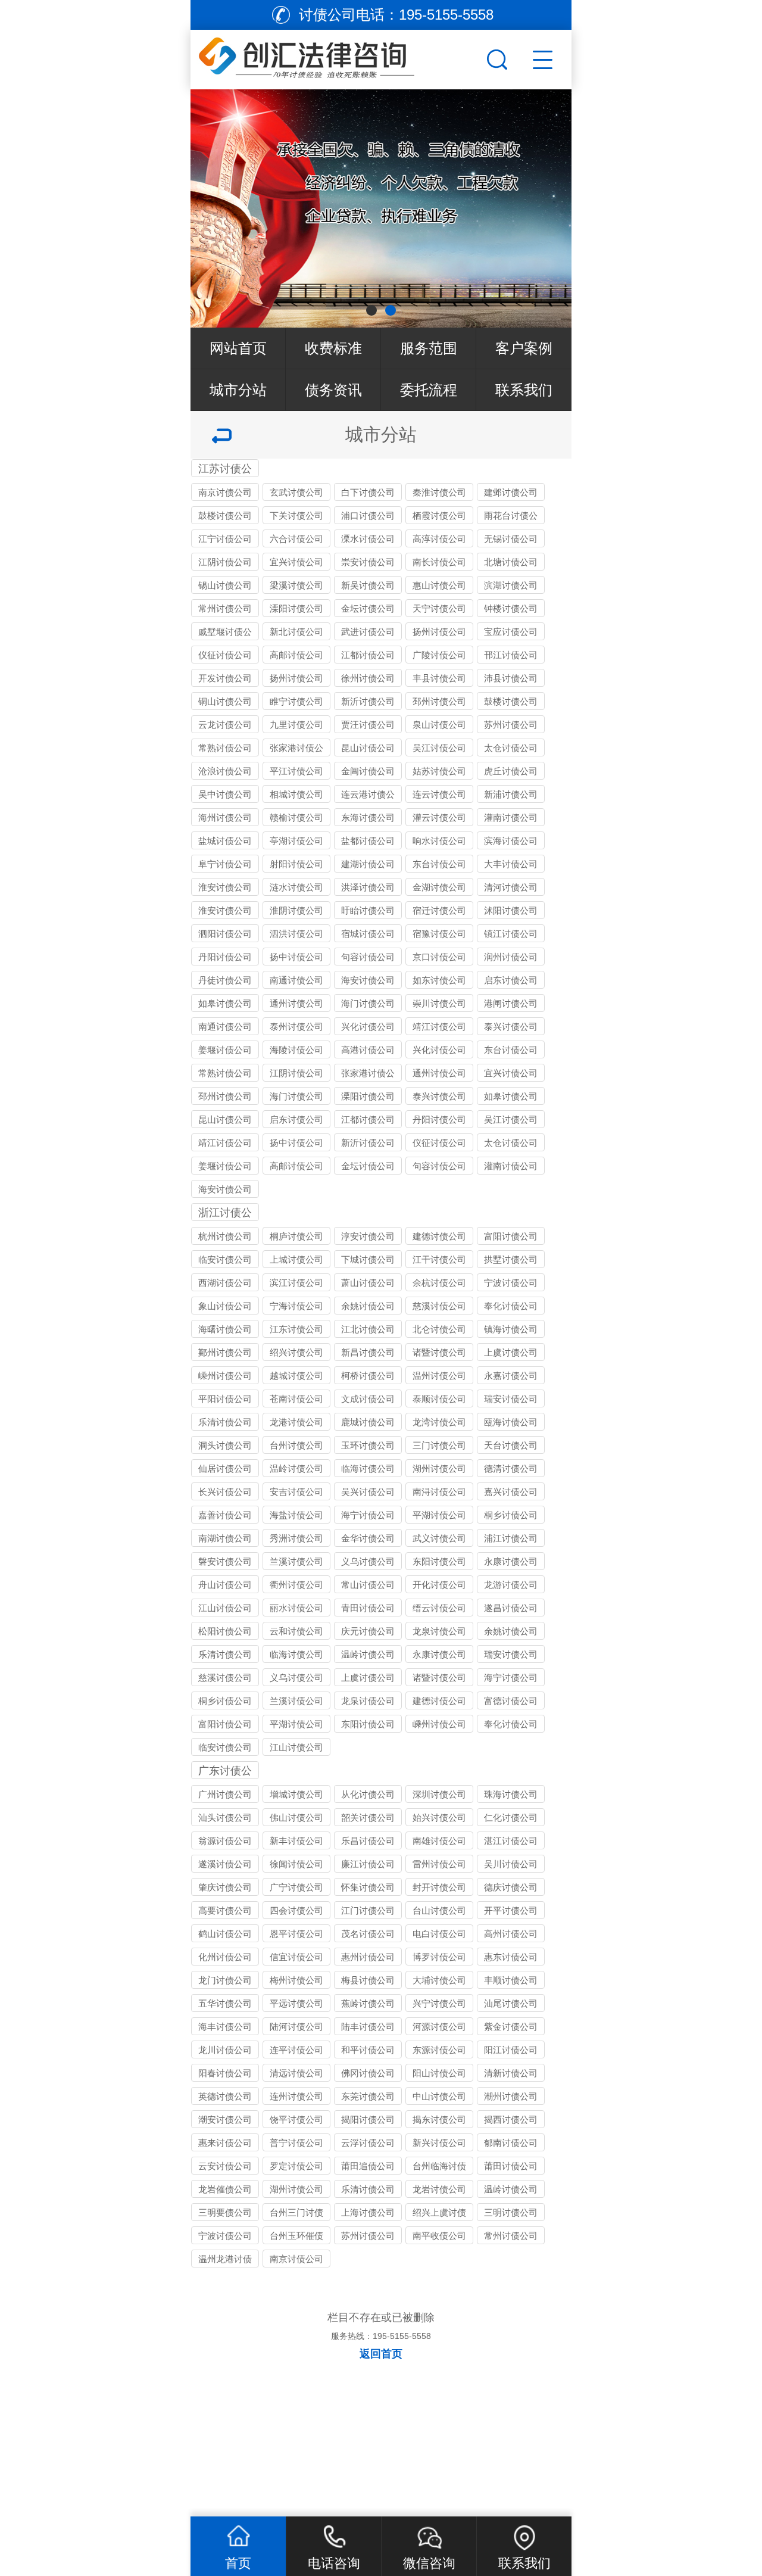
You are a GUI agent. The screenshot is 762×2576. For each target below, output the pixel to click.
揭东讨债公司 (439, 2119)
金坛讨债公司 (368, 608)
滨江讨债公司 (296, 1283)
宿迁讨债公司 (439, 910)
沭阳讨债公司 (511, 910)
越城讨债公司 (296, 1376)
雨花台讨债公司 (511, 517)
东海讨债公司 (368, 817)
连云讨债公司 (439, 794)
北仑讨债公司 (439, 1329)
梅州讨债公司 (296, 1980)
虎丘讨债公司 (511, 771)
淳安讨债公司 (368, 1236)
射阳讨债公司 (296, 864)
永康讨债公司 (511, 1561)
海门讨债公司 (368, 1003)
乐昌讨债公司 (368, 1841)
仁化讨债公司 (511, 1817)
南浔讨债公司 (439, 1492)
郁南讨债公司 (511, 2143)
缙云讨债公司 (439, 1608)
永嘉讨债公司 (511, 1376)
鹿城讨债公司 (368, 1422)
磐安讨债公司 (225, 1561)
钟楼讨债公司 (511, 608)
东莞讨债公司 (368, 2096)
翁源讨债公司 (225, 1841)
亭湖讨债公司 (296, 841)
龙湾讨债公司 (439, 1422)
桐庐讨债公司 (296, 1236)
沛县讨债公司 (511, 678)
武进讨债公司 (368, 632)
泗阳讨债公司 (225, 934)
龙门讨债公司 (225, 1980)
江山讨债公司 (225, 1608)
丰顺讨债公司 (511, 1980)
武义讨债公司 (439, 1538)
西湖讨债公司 (225, 1283)
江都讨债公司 (368, 655)
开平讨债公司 (511, 1910)
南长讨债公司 (439, 562)
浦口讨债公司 (368, 515)
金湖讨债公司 (439, 887)
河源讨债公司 (439, 2027)
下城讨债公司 (368, 1259)
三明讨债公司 (511, 2212)
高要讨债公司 (225, 1910)
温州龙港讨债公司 (225, 2261)
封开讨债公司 (439, 1887)
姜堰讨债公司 (225, 1050)
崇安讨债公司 (368, 562)
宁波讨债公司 (511, 1283)
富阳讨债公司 (511, 1236)
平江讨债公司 (296, 771)
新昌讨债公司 (368, 1352)
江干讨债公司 (439, 1259)
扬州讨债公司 (439, 632)
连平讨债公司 (296, 2050)
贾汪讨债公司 (368, 725)
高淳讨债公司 (439, 539)
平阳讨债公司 (225, 1399)
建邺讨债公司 (511, 492)
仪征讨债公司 (225, 655)
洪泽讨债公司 (368, 887)
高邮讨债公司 (296, 655)
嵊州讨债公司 (225, 1376)
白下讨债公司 (368, 492)
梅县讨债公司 (368, 1980)
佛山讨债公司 (296, 1817)
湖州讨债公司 (439, 1468)
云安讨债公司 (225, 2166)
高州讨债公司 (511, 1934)
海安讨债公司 (368, 980)
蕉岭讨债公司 (368, 2003)
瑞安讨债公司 (511, 1399)
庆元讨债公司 (368, 1631)
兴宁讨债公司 (439, 2003)
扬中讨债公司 (296, 957)
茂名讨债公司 (368, 1934)
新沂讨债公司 (368, 701)
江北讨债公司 (368, 1329)
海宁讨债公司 (368, 1515)
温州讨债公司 (439, 1376)
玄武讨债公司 (296, 492)
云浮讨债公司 (368, 2143)
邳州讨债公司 (439, 701)
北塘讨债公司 (511, 562)
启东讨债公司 (511, 980)
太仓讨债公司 (511, 748)
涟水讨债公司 (296, 887)
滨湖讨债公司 (511, 585)
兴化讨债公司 (368, 1027)
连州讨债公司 (296, 2096)
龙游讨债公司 (511, 1585)
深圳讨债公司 (439, 1794)
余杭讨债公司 (439, 1283)
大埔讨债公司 (439, 1980)
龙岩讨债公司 (439, 2189)
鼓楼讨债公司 (225, 515)
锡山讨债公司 (225, 585)
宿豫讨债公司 (439, 934)
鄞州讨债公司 (225, 1352)
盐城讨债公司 (225, 841)
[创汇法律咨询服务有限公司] (337, 57)
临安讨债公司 (225, 1259)
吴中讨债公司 (225, 794)
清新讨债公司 (511, 2073)
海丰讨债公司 (225, 2027)
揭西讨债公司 (511, 2119)
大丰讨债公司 (511, 864)
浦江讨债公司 (511, 1538)
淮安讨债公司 (225, 887)
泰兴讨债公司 (511, 1027)
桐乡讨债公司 (511, 1515)
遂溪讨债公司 (225, 1864)
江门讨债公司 (368, 1910)
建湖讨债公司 (368, 864)
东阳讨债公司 (439, 1561)
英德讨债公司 (225, 2096)
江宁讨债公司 (225, 539)
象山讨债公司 (225, 1306)
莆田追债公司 (368, 2166)
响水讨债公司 (439, 841)
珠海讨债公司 (511, 1794)
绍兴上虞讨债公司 (439, 2214)
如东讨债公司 (439, 980)
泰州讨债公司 (296, 1027)
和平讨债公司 (368, 2050)
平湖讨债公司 (439, 1515)
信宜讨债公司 (296, 1957)
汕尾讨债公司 (511, 2003)
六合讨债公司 (296, 539)
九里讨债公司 (296, 725)
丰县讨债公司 (439, 678)
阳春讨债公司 (225, 2073)
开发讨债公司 (225, 678)
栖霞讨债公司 (439, 515)
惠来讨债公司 (225, 2143)
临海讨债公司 (368, 1468)
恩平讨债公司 (296, 1934)
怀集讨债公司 (368, 1887)
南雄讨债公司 (439, 1841)
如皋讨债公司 (225, 1003)
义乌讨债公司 (368, 1561)
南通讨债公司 (296, 980)
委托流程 (429, 390)
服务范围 (429, 348)
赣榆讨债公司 (296, 817)
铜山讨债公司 (225, 701)
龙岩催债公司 (225, 2189)
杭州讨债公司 (225, 1236)
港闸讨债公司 (511, 1003)
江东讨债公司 (296, 1329)
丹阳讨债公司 (225, 957)
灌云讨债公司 (439, 817)
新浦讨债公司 (511, 794)
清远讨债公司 (296, 2073)
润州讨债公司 (511, 957)
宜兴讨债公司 (296, 562)
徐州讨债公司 (368, 678)
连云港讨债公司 (368, 796)
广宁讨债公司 (296, 1887)
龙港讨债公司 (296, 1422)
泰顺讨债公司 (439, 1399)
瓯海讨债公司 (511, 1422)
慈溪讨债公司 (439, 1306)
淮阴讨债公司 (296, 910)
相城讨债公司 (296, 794)
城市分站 (238, 390)
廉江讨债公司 (368, 1864)
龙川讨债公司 (225, 2050)
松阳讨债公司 (225, 1631)
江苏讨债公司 (225, 470)
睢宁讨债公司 (296, 701)
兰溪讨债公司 (296, 1561)
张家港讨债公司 (296, 750)
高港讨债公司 (368, 1050)
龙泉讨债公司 (439, 1631)
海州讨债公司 (225, 817)
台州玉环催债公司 (296, 2237)
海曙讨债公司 (225, 1329)
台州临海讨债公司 (439, 2168)
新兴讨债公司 (439, 2143)
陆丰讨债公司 (368, 2027)
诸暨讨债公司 (439, 1352)
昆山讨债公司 (368, 748)
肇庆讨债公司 (225, 1887)
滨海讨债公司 (511, 841)
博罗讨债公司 (439, 1957)
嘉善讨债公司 (225, 1515)
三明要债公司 (225, 2212)
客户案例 (524, 348)
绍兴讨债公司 (296, 1352)
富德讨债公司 (511, 1701)
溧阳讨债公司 (296, 608)
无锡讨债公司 (511, 539)
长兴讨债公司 (225, 1492)
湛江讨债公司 (511, 1841)
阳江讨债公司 (511, 2050)
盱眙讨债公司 (368, 910)
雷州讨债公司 (439, 1864)
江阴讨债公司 (225, 562)
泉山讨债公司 (439, 725)
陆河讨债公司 (296, 2027)
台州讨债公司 (296, 1445)
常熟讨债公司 (225, 748)
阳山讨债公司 (439, 2073)
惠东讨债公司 (511, 1957)
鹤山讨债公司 (225, 1934)
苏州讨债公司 (511, 725)
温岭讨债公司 (296, 1468)
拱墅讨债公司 (511, 1259)
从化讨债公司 (368, 1794)
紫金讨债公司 (511, 2027)
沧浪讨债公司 (225, 771)
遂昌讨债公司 (511, 1608)
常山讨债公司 (368, 1585)
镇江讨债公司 (511, 934)
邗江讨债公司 (511, 655)
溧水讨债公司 (368, 539)
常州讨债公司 (225, 608)
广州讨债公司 (225, 1794)
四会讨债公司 (296, 1910)
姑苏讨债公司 (439, 771)
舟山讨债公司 (225, 1585)
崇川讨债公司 (439, 1003)
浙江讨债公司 (225, 1214)
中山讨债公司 (439, 2096)
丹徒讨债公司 (225, 980)
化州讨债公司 (225, 1957)
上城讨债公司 (296, 1259)
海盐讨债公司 (296, 1515)
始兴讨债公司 (439, 1817)
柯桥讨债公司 (368, 1376)
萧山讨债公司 (368, 1283)
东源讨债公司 (439, 2050)
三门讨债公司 (439, 1445)
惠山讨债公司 (439, 585)
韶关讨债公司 (368, 1817)
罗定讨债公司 (296, 2166)
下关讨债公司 (296, 515)
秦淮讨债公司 (439, 492)
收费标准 (333, 348)
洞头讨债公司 (225, 1445)
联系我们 (524, 390)
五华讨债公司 (225, 2003)
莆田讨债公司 (511, 2166)
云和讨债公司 (296, 1631)
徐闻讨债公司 (296, 1864)
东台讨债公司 (439, 864)
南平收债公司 (439, 2236)
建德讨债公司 (439, 1236)
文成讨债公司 (368, 1399)
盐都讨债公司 (368, 841)
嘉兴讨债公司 (511, 1492)
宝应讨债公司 (511, 632)
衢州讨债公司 (296, 1585)
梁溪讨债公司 (296, 585)
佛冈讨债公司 (368, 2073)
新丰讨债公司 (296, 1841)
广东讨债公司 (225, 1772)
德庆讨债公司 (511, 1887)
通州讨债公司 (296, 1003)
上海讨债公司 (368, 2212)
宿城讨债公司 (368, 934)
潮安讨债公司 (225, 2119)
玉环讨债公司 (368, 1445)
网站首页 (238, 348)
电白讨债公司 (439, 1934)
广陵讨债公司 (439, 655)
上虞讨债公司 (511, 1352)
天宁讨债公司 (439, 608)
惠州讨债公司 (368, 1957)
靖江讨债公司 (439, 1027)
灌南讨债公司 (511, 817)
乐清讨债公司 (225, 1422)
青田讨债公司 (368, 1608)
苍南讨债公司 (296, 1399)
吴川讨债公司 (511, 1864)
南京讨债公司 (225, 492)
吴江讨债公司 (439, 748)
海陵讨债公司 (296, 1050)
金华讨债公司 (368, 1538)
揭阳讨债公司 (368, 2119)
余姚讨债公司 (368, 1306)
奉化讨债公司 (511, 1306)
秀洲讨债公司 (296, 1538)
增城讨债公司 (296, 1794)
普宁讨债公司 (296, 2143)
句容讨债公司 (368, 957)
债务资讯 (333, 390)
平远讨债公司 (296, 2003)
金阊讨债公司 (368, 771)
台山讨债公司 (439, 1910)
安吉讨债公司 (296, 1492)
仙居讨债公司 (225, 1468)
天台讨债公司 (511, 1445)
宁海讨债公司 (296, 1306)
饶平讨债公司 (296, 2119)
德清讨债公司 (511, 1468)
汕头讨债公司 (225, 1817)
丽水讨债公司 (296, 1608)
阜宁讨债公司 (225, 864)
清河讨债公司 (511, 887)
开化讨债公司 (439, 1585)
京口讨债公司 (439, 957)
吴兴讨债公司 (368, 1492)
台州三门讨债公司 (296, 2214)
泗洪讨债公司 (296, 934)
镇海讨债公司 (511, 1329)
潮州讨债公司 (511, 2096)
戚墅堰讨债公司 (225, 633)
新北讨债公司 (296, 632)
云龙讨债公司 (225, 725)
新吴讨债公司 (368, 585)
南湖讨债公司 (225, 1538)
